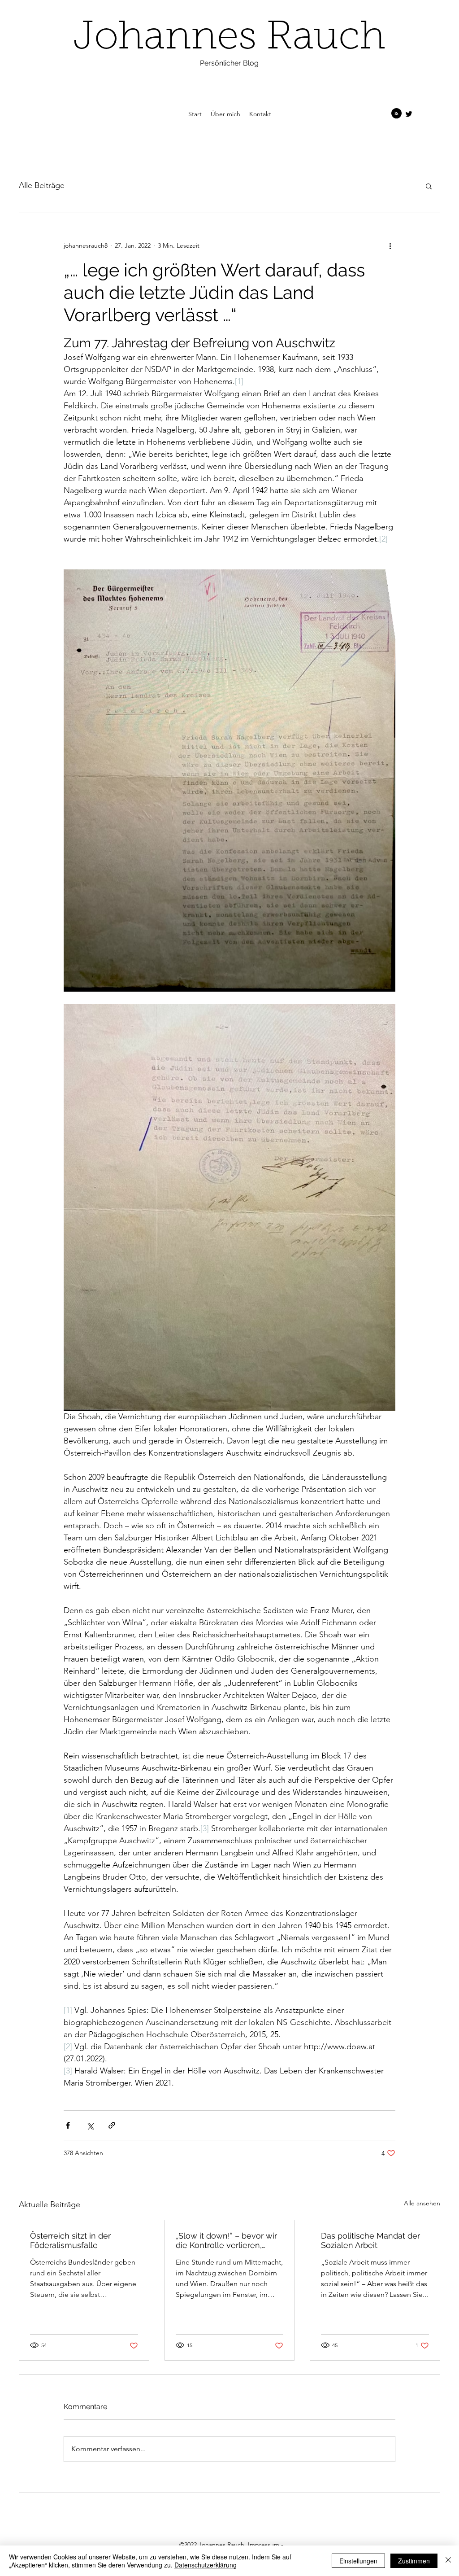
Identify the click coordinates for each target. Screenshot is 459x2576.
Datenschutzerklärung (206, 2565)
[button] (429, 186)
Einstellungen (358, 2561)
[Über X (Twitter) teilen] (90, 2125)
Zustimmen (414, 2561)
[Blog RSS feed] (396, 114)
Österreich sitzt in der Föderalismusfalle (70, 2240)
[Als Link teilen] (112, 2125)
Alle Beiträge (42, 185)
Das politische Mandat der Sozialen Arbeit (370, 2240)
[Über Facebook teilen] (68, 2125)
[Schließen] (448, 2561)
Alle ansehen (422, 2203)
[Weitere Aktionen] (390, 245)
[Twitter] (409, 114)
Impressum (264, 2545)
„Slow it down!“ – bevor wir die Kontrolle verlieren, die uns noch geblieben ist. (228, 2240)
